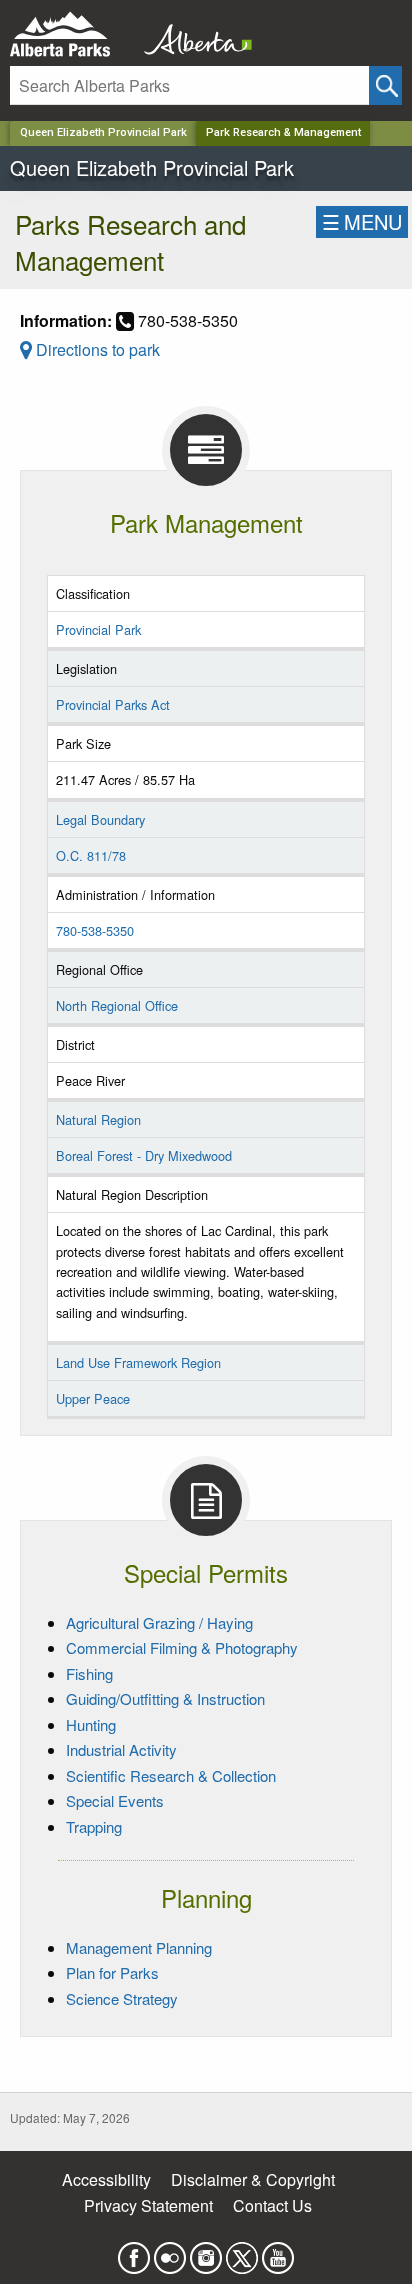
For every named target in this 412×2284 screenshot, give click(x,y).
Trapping (94, 1826)
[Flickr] (170, 2251)
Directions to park (96, 349)
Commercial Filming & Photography (182, 1647)
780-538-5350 (95, 930)
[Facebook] (134, 2251)
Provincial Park (98, 629)
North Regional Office (117, 1005)
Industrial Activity (121, 1749)
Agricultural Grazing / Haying (159, 1622)
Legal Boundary (100, 819)
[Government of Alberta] (192, 34)
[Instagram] (206, 2251)
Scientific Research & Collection (171, 1775)
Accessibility (106, 2179)
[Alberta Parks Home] (72, 34)
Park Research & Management (283, 132)
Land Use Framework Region (138, 1362)
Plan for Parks (112, 1972)
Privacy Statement (148, 2205)
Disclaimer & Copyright (253, 2179)
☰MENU (362, 221)
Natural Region (98, 1119)
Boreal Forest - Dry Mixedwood (144, 1155)
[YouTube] (278, 2251)
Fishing (89, 1673)
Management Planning (139, 1947)
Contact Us (272, 2205)
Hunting (91, 1724)
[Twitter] (242, 2251)
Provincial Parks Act (113, 704)
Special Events (115, 1800)
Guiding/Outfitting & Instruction (165, 1698)
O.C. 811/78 (91, 855)
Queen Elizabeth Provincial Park (103, 132)
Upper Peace (93, 1398)
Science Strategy (122, 1998)
